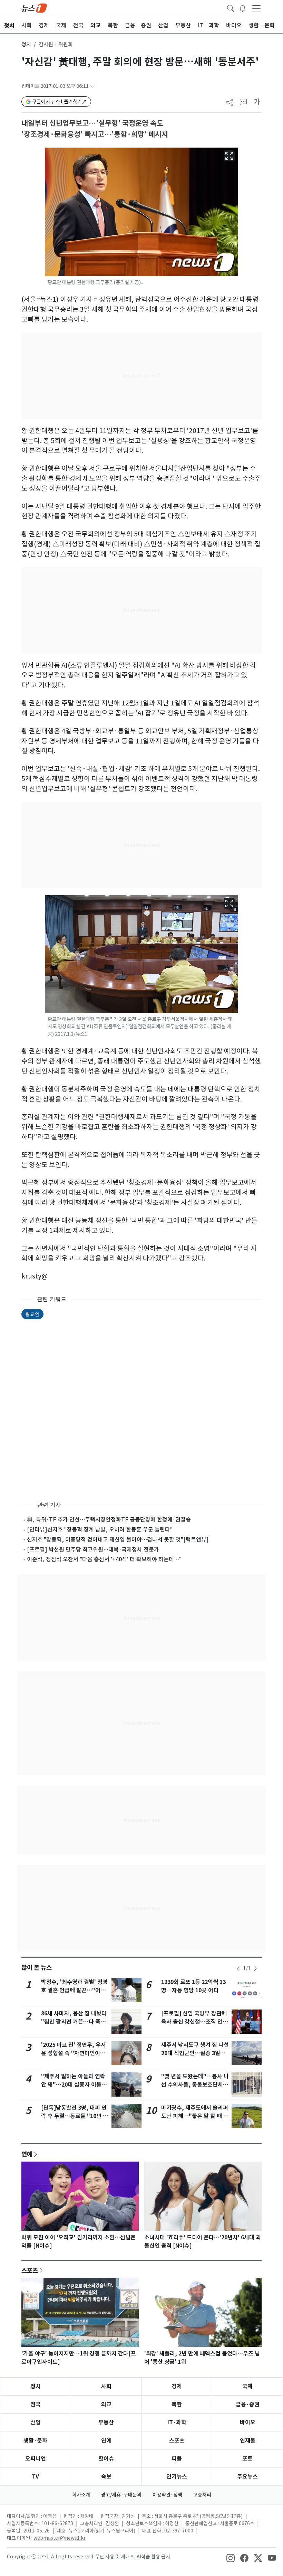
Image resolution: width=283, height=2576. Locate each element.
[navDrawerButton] (256, 8)
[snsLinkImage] (231, 2557)
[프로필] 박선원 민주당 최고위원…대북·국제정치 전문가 (93, 1549)
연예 (27, 2154)
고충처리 (202, 2495)
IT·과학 (177, 2422)
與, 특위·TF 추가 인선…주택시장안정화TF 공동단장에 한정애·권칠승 (109, 1519)
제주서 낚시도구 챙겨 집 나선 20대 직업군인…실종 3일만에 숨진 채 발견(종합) (195, 2053)
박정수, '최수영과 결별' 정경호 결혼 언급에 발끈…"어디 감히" (74, 1990)
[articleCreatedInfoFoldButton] (92, 86)
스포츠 (30, 2270)
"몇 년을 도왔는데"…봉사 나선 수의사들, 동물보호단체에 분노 (195, 2085)
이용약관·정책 (167, 2495)
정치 (26, 44)
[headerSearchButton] (231, 8)
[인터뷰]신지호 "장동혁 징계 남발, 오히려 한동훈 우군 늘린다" (100, 1529)
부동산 (106, 2422)
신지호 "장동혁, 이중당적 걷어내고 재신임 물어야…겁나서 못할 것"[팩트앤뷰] (118, 1539)
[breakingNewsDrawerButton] (243, 8)
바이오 (248, 2422)
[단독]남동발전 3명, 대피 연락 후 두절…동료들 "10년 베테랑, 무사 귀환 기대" (75, 2116)
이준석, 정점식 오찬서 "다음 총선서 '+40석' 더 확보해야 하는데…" (104, 1559)
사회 (106, 2386)
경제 (177, 2386)
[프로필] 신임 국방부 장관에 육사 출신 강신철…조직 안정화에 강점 (194, 2022)
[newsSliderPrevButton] (238, 1969)
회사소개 (81, 2495)
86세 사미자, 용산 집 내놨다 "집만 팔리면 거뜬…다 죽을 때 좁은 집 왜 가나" (74, 2022)
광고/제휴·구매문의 (121, 2495)
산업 (36, 2422)
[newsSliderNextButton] (255, 1969)
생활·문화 (35, 2441)
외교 (106, 2404)
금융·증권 (248, 2404)
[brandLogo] (34, 8)
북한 (177, 2404)
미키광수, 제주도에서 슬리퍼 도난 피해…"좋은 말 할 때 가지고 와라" (195, 2116)
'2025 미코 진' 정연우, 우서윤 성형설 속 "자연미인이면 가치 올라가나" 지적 (74, 2053)
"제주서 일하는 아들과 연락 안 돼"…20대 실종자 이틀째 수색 (74, 2085)
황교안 (32, 1314)
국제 (247, 2386)
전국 (36, 2404)
